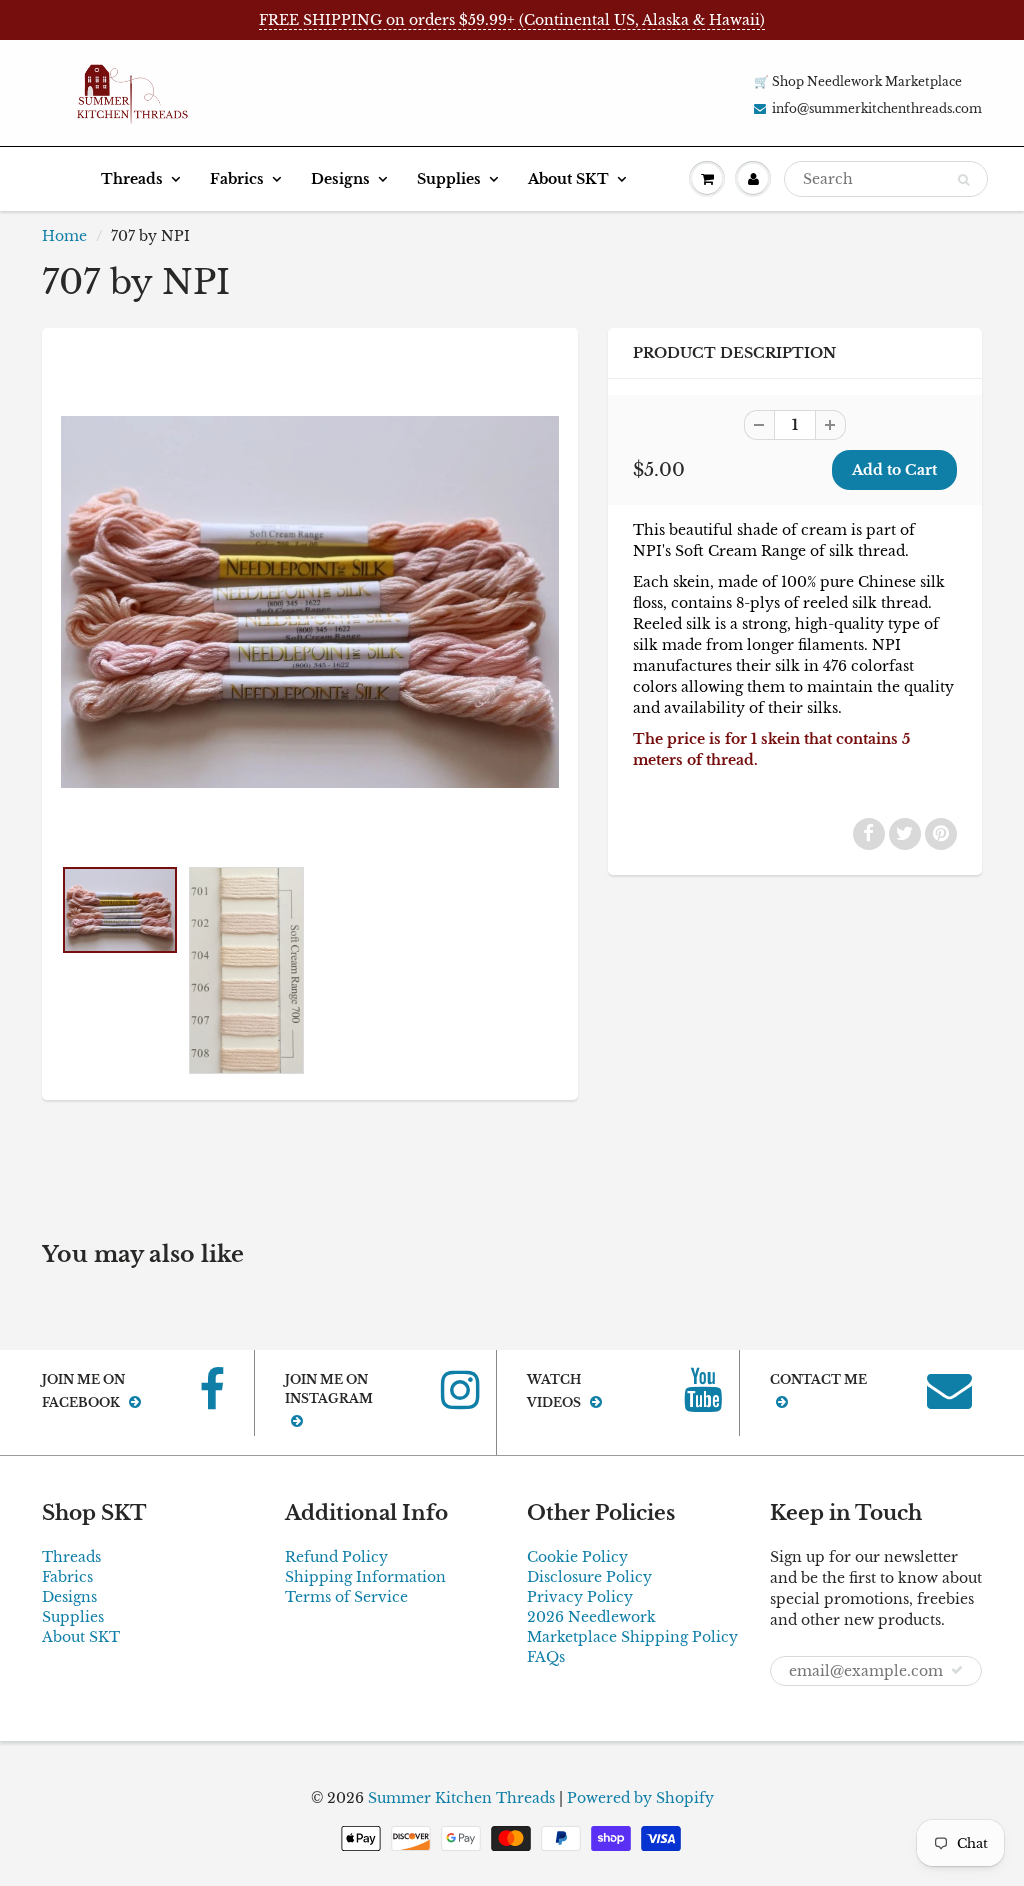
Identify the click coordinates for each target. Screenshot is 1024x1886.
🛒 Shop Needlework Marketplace (858, 81)
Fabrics (237, 179)
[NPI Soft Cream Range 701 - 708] (310, 602)
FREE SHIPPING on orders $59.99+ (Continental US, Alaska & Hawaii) (512, 20)
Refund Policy (336, 1557)
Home (64, 236)
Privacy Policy (580, 1597)
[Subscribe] (957, 1670)
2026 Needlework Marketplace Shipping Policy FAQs (632, 1637)
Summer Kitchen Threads (461, 1798)
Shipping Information (365, 1577)
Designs (340, 179)
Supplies (449, 179)
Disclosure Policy (589, 1577)
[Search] (963, 180)
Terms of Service (346, 1597)
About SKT (568, 179)
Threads (132, 179)
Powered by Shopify (640, 1798)
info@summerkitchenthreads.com (877, 108)
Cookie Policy (577, 1557)
